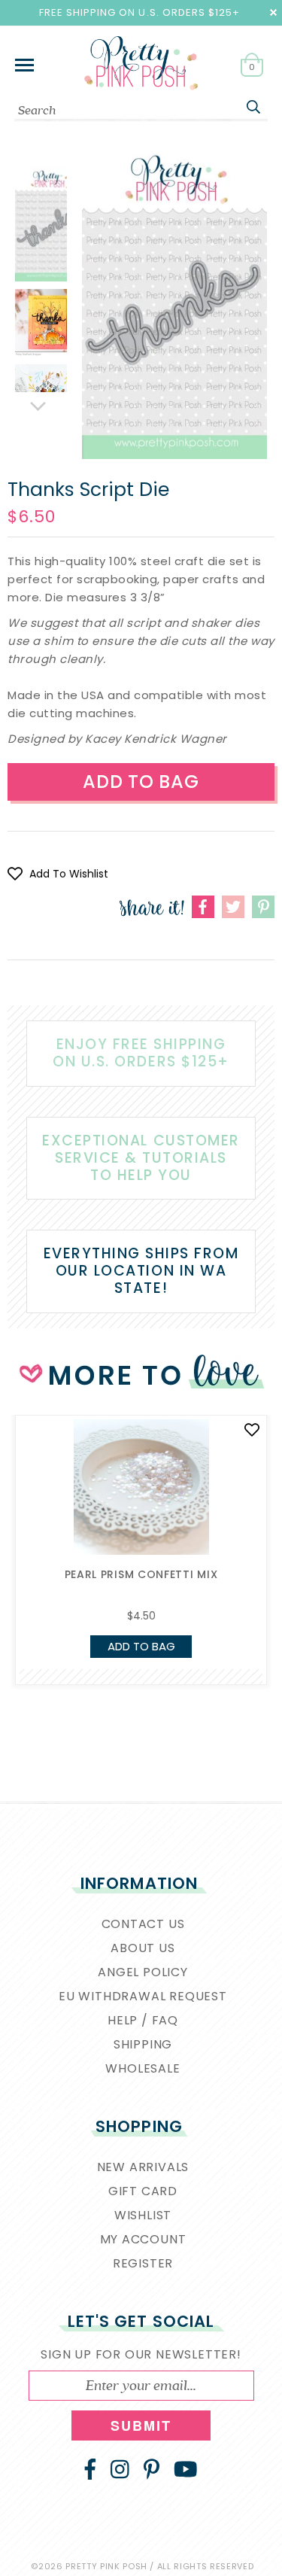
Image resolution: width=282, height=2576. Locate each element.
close (273, 12)
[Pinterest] (152, 2469)
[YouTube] (186, 2469)
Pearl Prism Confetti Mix (141, 1574)
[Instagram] (120, 2469)
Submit (141, 2425)
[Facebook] (90, 2469)
